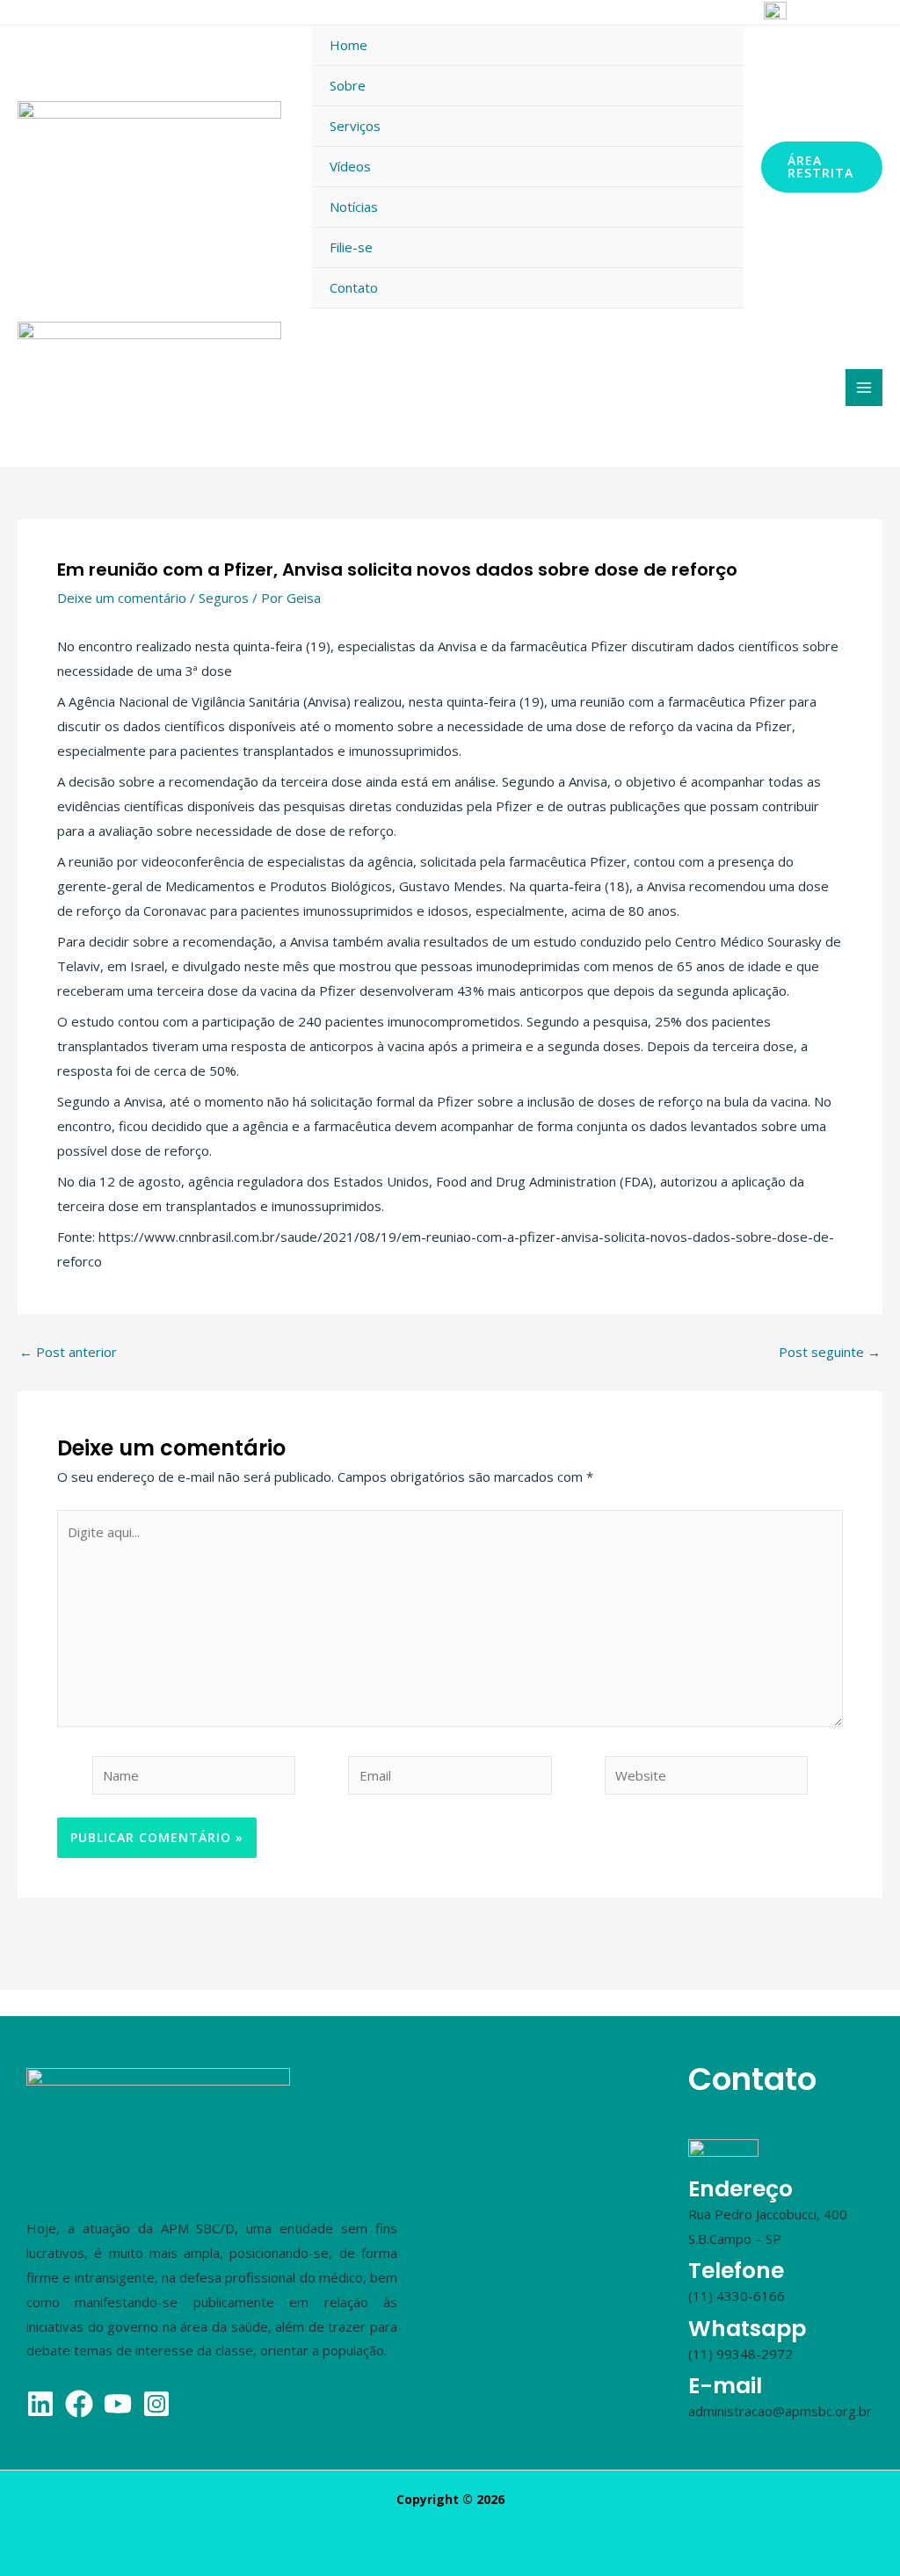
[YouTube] (736, 13)
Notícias (354, 207)
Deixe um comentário (122, 598)
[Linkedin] (701, 13)
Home (348, 45)
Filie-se (351, 247)
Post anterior (68, 1352)
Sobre (348, 85)
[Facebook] (667, 13)
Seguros (224, 598)
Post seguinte (830, 1352)
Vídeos (350, 166)
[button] (822, 167)
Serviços (355, 126)
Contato (354, 287)
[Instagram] (633, 13)
